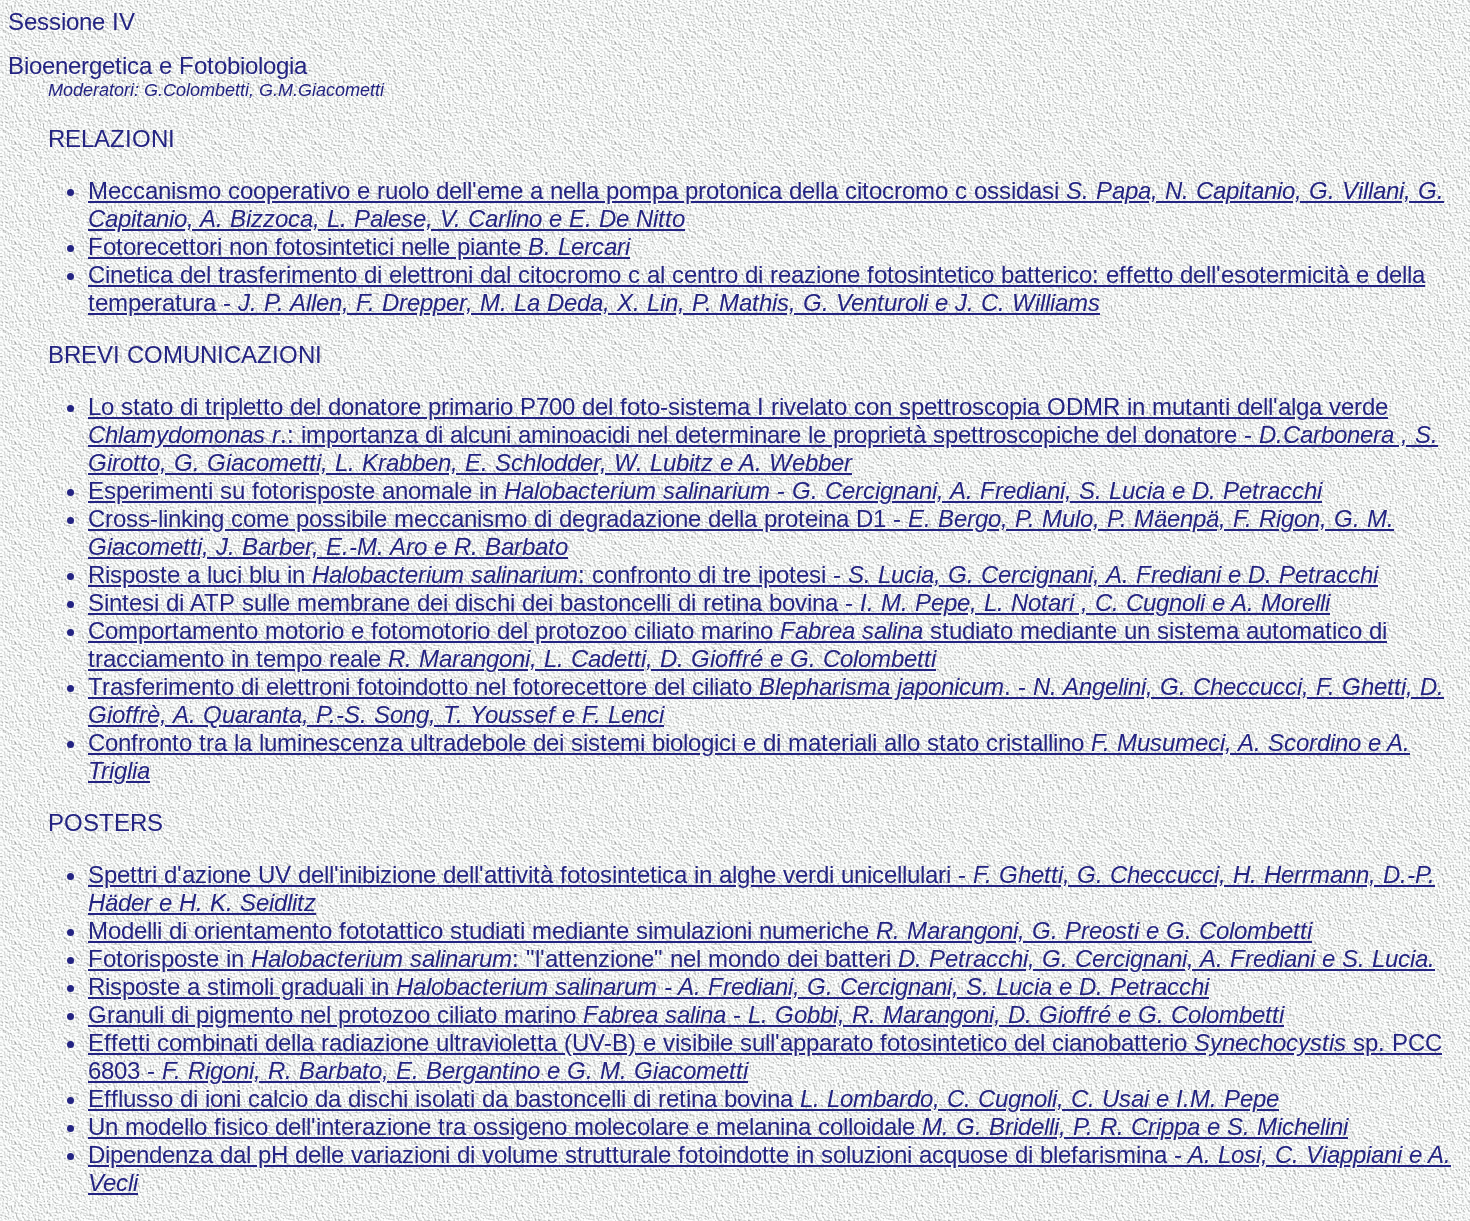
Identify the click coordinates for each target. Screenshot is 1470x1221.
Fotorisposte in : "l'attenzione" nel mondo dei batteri (761, 958)
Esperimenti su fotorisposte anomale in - (705, 490)
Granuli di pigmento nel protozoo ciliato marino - (686, 1014)
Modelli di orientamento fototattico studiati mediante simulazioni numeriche (700, 930)
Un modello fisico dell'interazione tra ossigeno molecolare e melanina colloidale (718, 1126)
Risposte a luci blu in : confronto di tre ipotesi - (733, 574)
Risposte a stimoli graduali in (648, 986)
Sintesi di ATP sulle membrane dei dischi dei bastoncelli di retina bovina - (709, 602)
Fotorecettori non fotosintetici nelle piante (359, 246)
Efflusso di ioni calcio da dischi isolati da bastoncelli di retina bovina (683, 1098)
